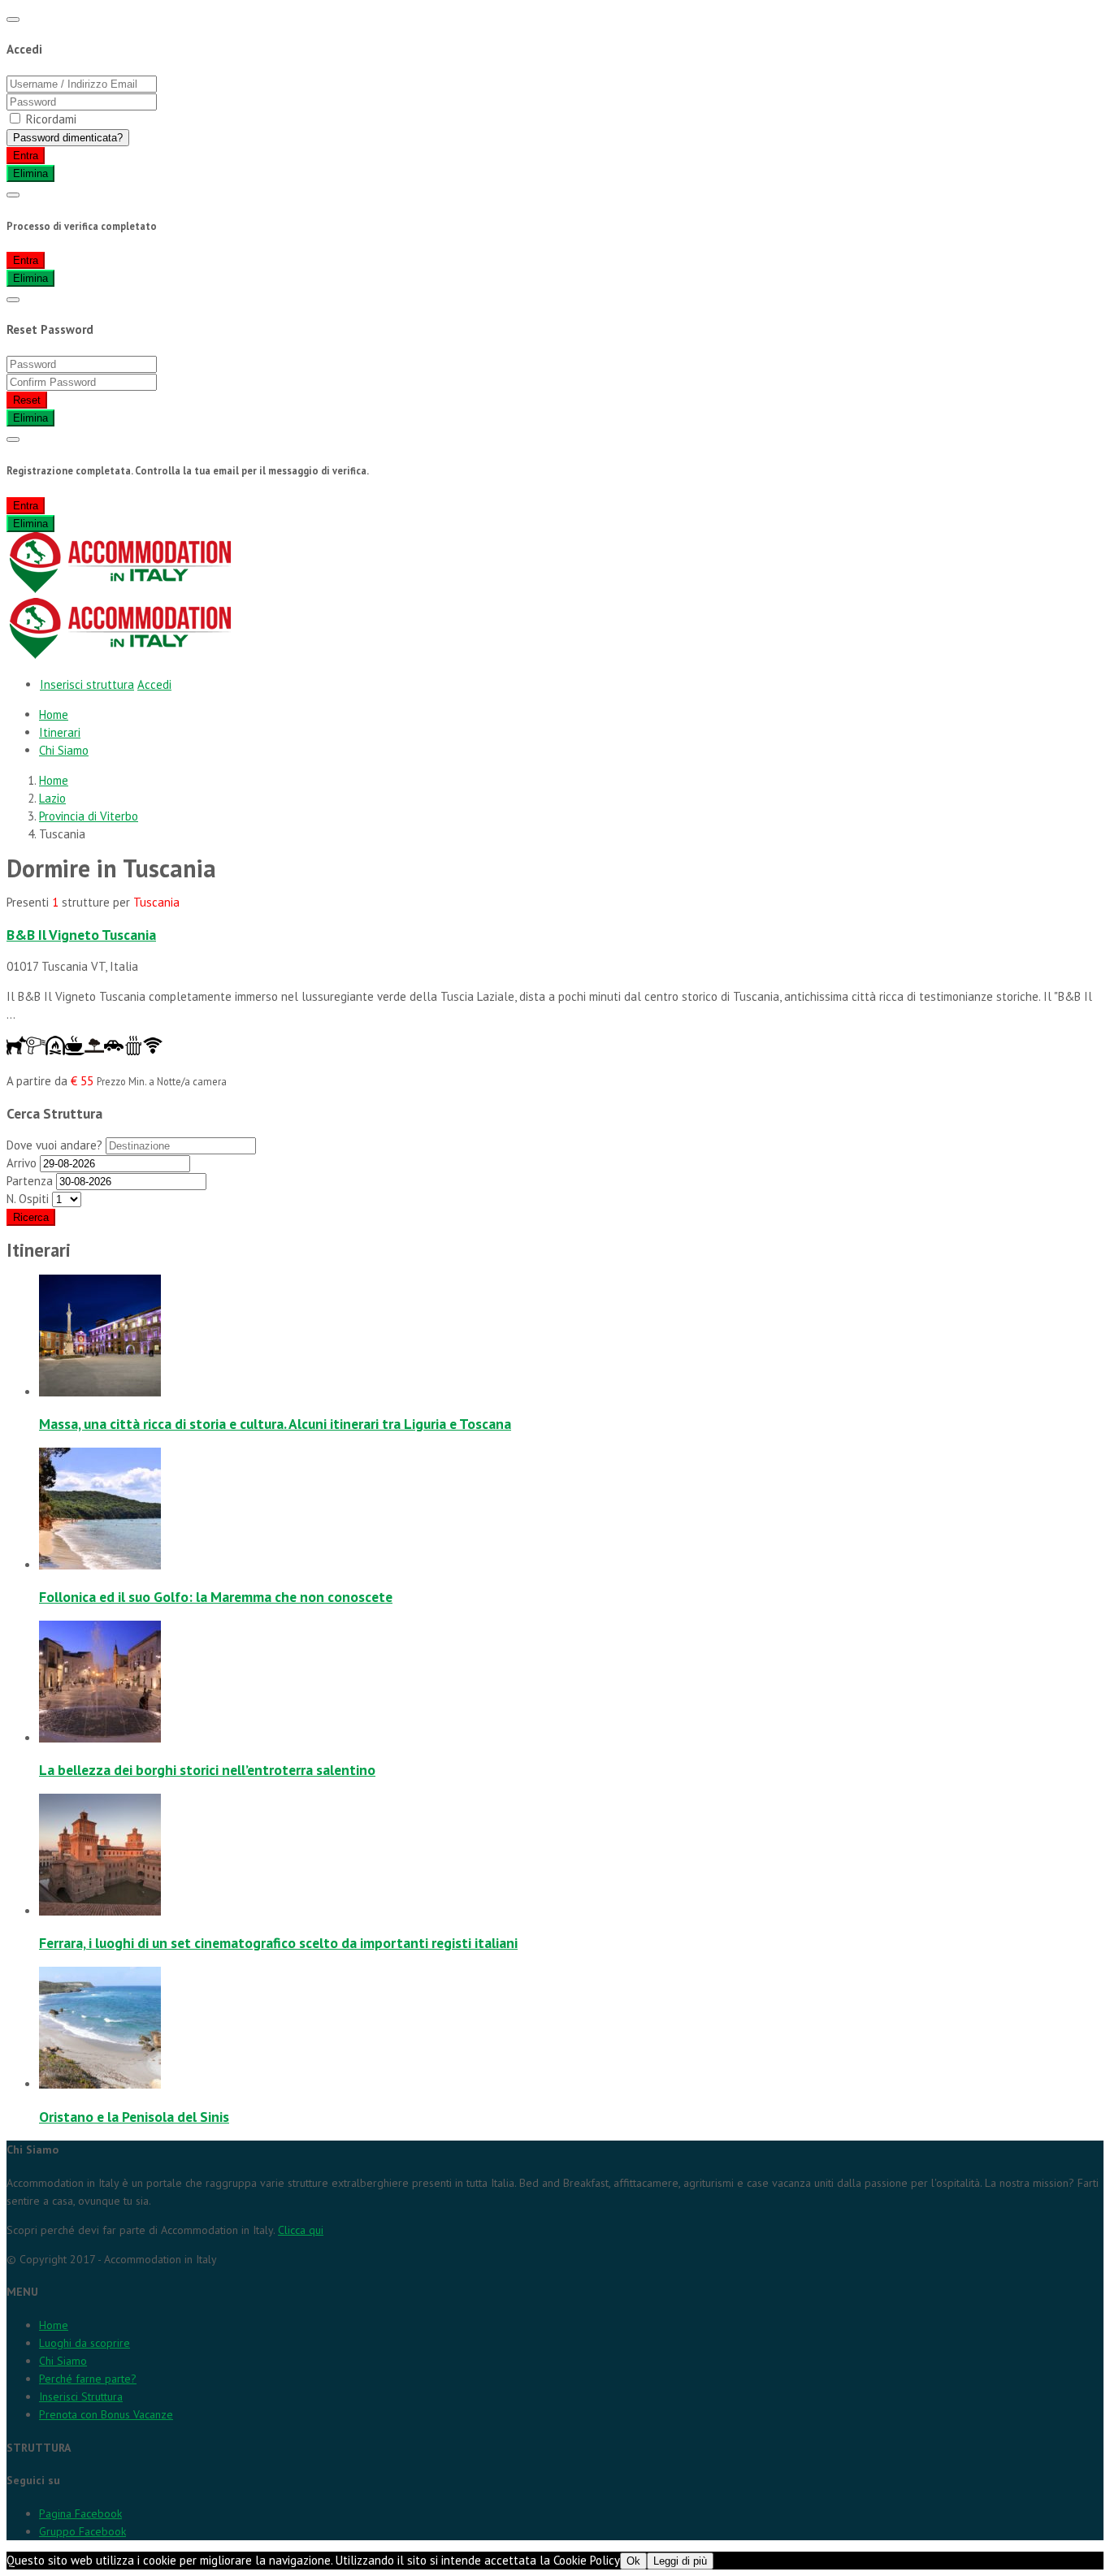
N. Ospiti (28, 1199)
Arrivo (23, 1163)
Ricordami (51, 119)
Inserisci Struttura (81, 2396)
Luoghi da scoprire (85, 2343)
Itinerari (60, 732)
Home (54, 714)
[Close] (13, 19)
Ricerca (31, 1217)
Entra (26, 156)
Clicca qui (301, 2230)
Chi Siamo (64, 750)
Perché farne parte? (88, 2379)
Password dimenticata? (68, 138)
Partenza (30, 1181)
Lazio (52, 798)
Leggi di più (680, 2561)
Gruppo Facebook (82, 2531)
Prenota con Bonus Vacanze (106, 2414)
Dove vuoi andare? (56, 1145)
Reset (27, 400)
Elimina (30, 173)
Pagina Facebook (80, 2513)
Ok (633, 2561)
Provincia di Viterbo (89, 816)
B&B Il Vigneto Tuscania (81, 935)
